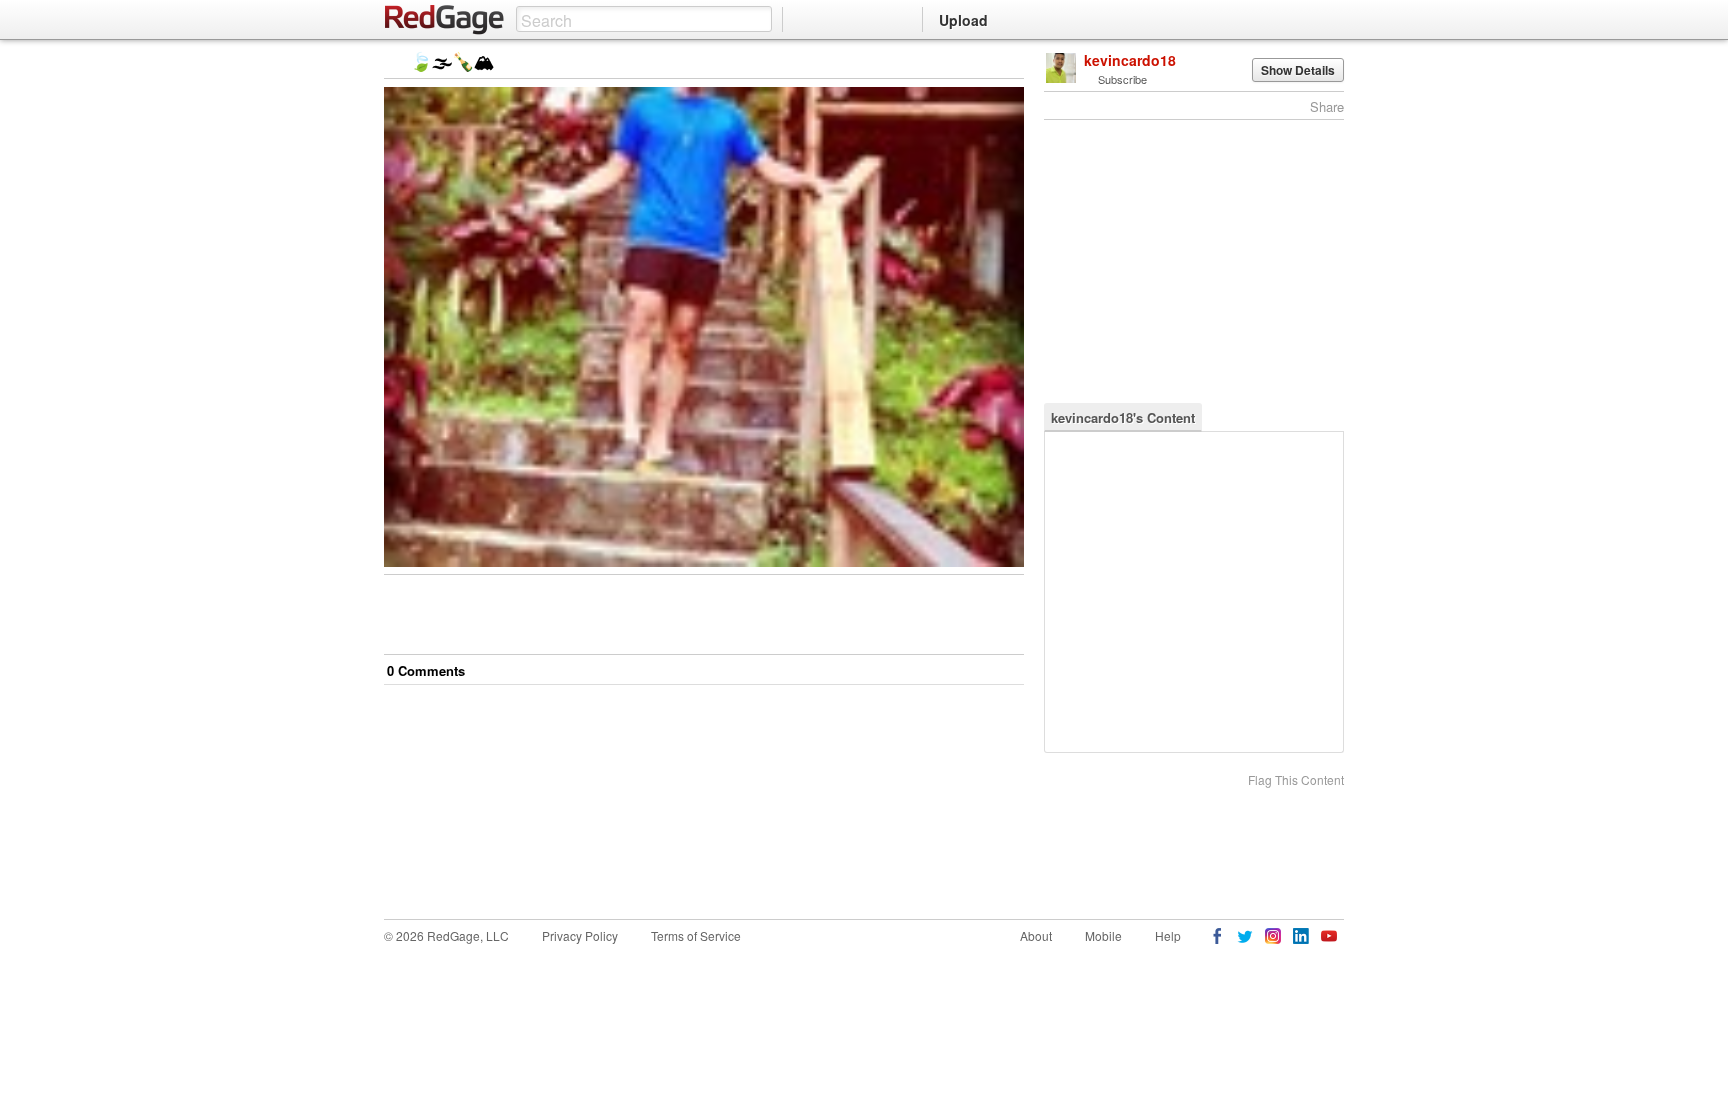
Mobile (1103, 935)
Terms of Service (696, 935)
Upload (963, 20)
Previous (1008, 62)
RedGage (445, 20)
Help (1168, 935)
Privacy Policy (580, 935)
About (1036, 935)
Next (980, 62)
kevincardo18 (1130, 60)
